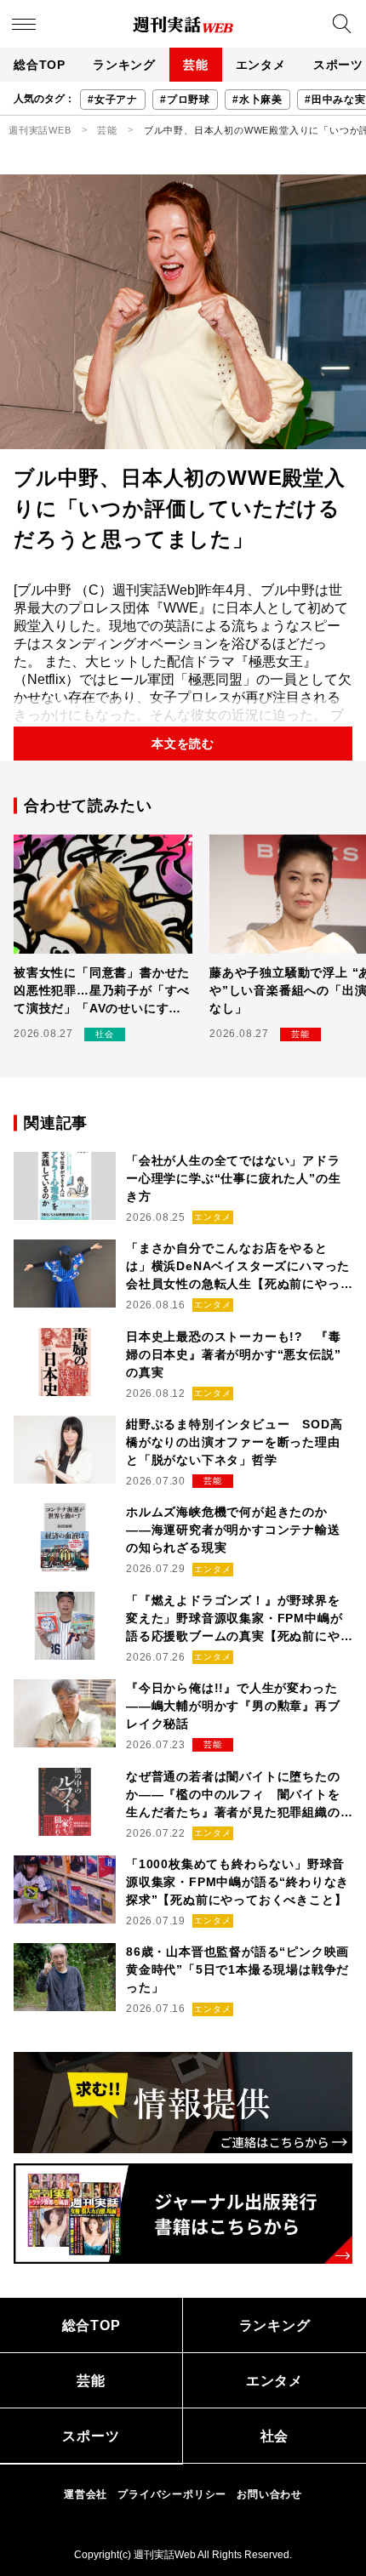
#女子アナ (113, 100)
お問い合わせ (269, 2494)
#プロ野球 (185, 100)
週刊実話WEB (40, 130)
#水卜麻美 (257, 100)
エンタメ (261, 65)
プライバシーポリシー (172, 2494)
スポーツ (91, 2436)
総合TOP (40, 65)
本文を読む (183, 744)
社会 (275, 2436)
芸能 (196, 65)
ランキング (124, 65)
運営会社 (86, 2494)
